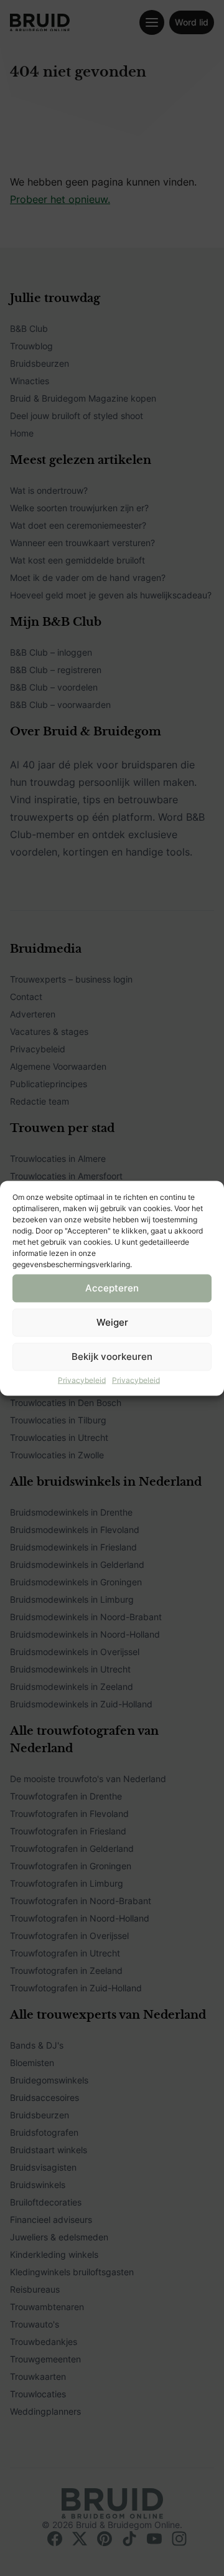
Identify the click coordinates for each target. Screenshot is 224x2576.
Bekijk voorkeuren (112, 1356)
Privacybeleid (82, 1380)
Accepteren (112, 1288)
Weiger (112, 1322)
